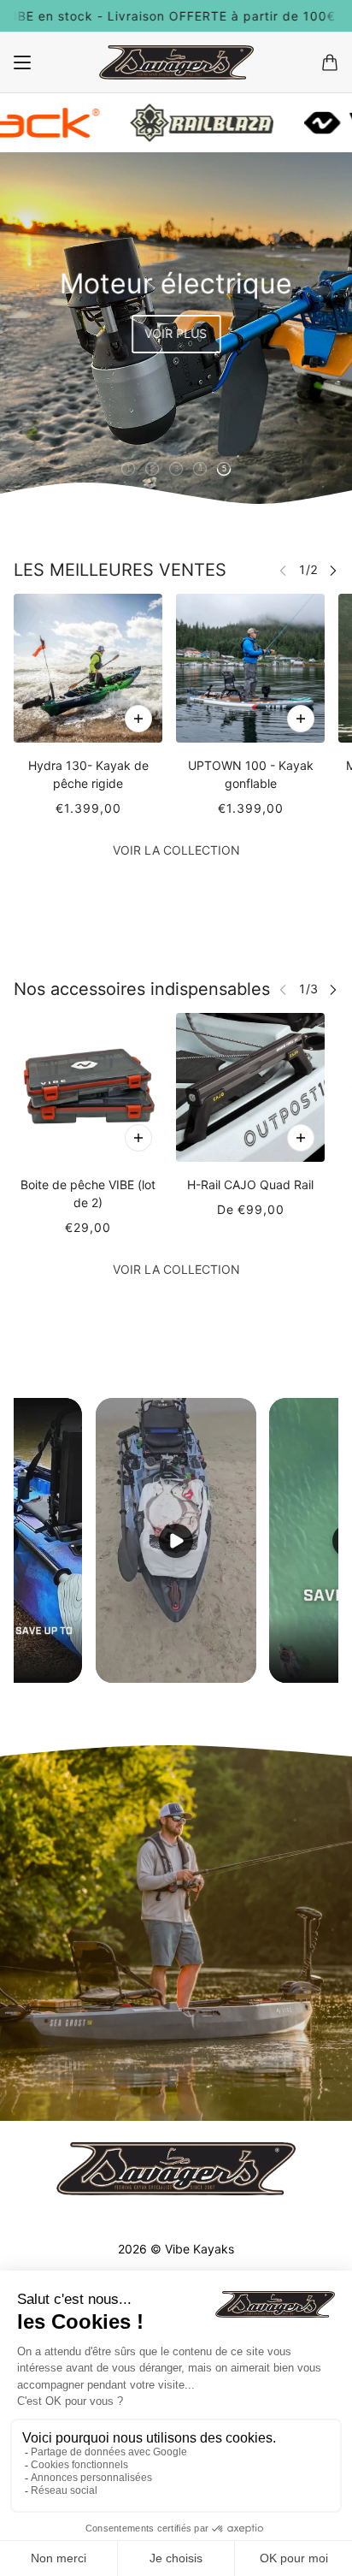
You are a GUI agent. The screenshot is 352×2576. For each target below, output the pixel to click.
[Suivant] (333, 570)
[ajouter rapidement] (138, 1138)
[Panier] (330, 62)
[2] (152, 469)
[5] (224, 469)
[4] (200, 469)
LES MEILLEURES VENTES (120, 570)
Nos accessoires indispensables (142, 989)
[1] (128, 469)
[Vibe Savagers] (176, 62)
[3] (176, 469)
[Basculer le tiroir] (22, 62)
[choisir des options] (138, 719)
